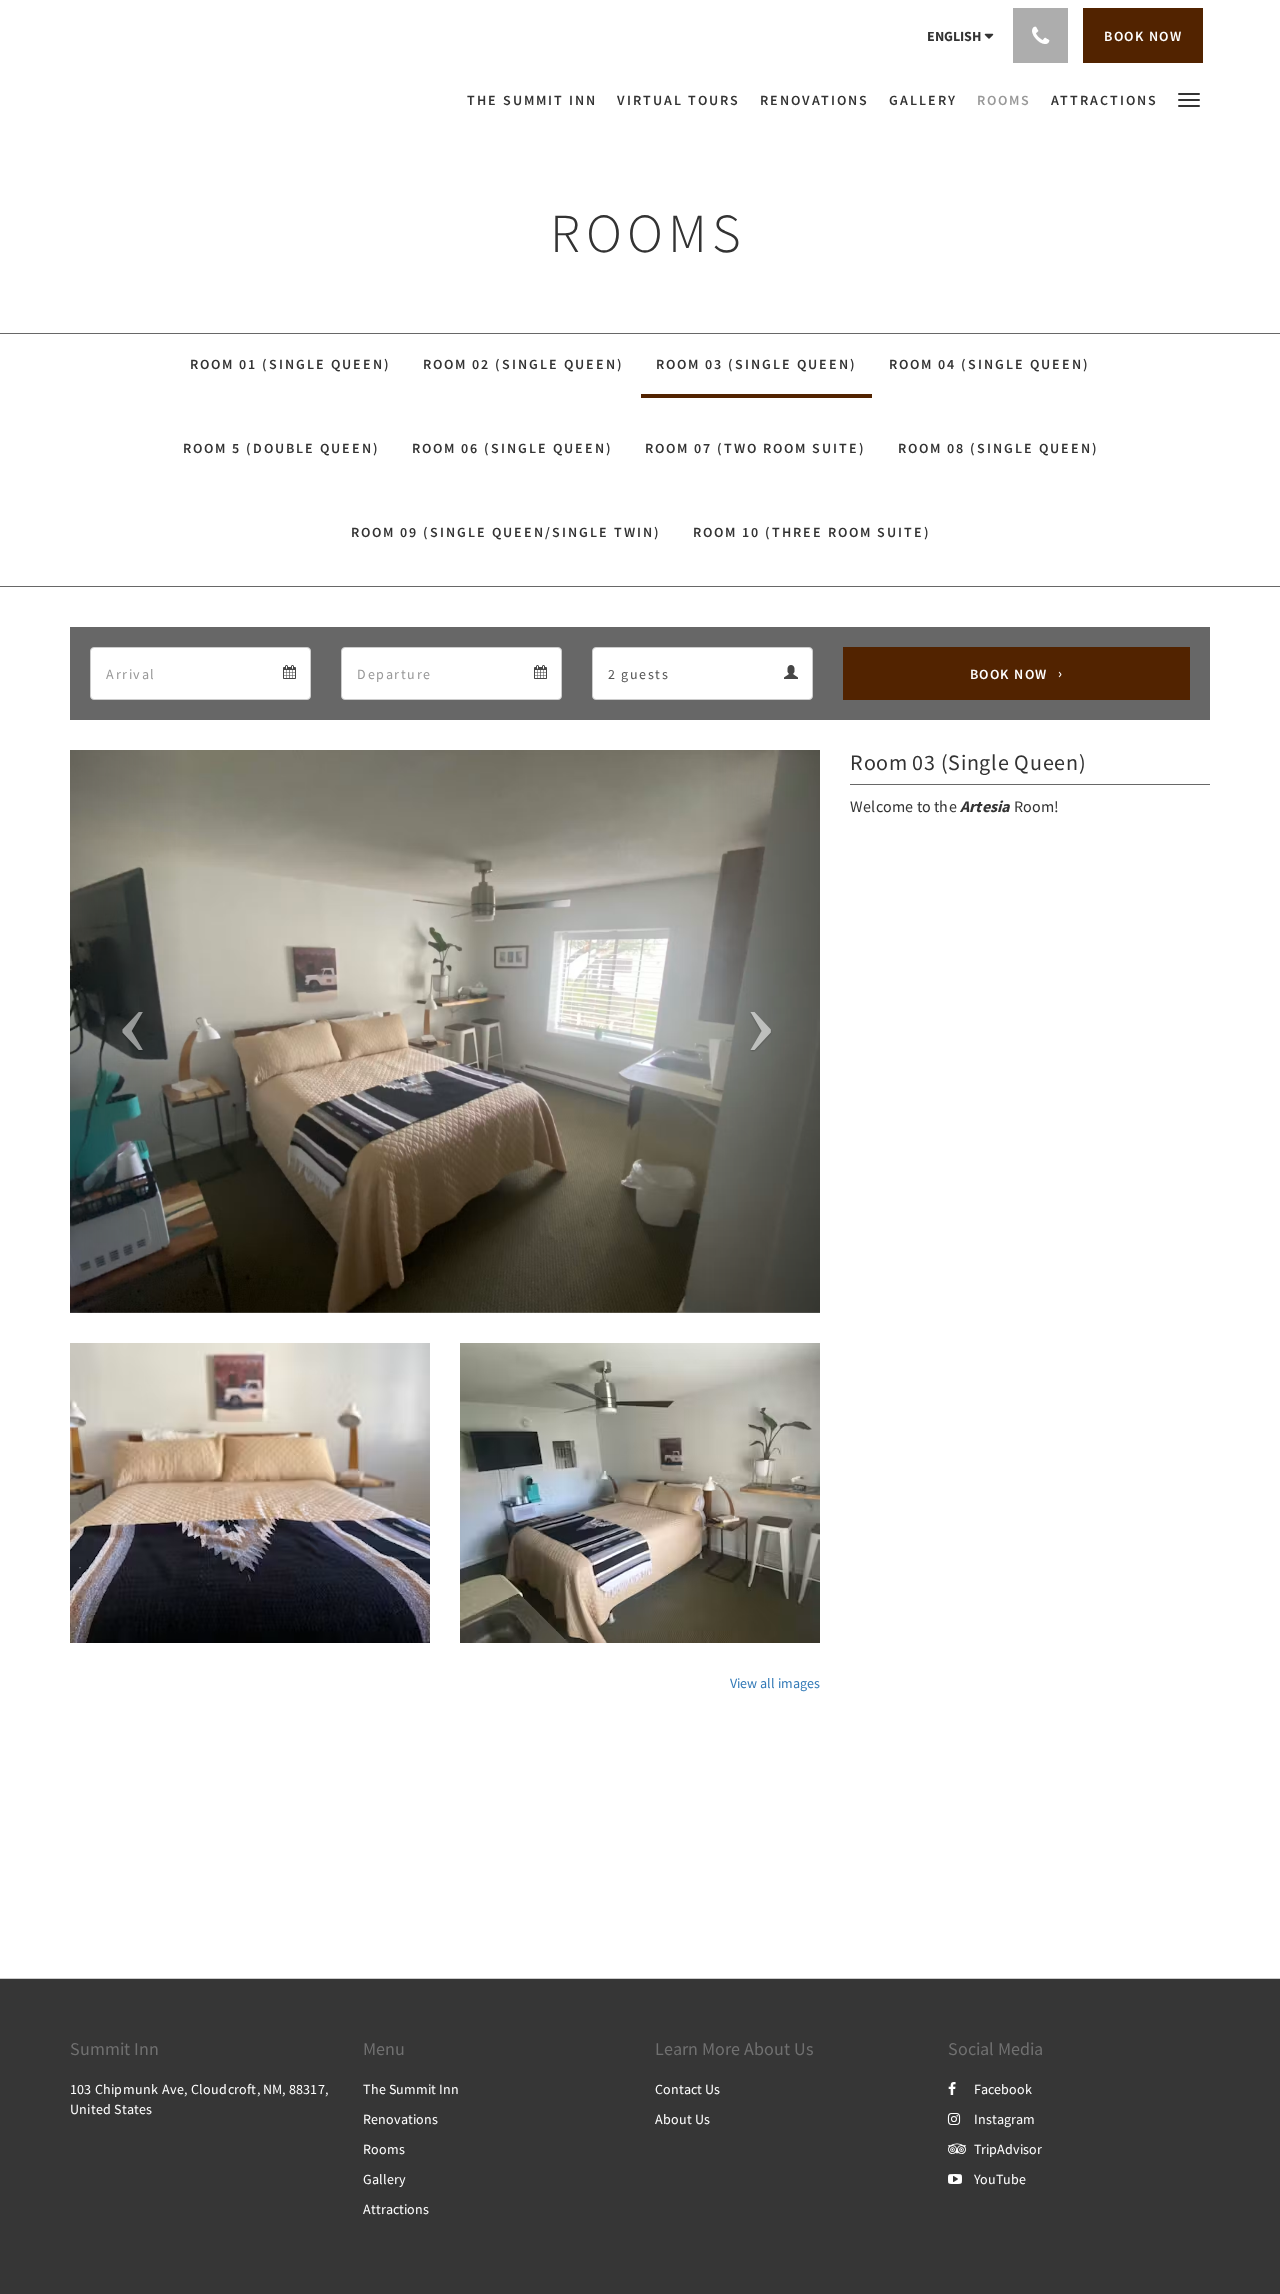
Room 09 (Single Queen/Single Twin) (506, 532)
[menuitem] (537, 100)
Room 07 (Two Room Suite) (755, 448)
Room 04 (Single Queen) (989, 364)
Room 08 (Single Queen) (998, 448)
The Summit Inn (411, 2089)
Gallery (384, 2179)
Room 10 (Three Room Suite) (812, 532)
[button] (1189, 98)
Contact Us (687, 2089)
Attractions (396, 2209)
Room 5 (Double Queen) (281, 448)
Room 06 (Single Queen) (512, 448)
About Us (682, 2119)
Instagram (1004, 2119)
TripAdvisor (1008, 2149)
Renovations (400, 2119)
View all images (775, 1683)
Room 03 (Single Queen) (756, 364)
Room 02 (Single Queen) (523, 364)
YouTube (1000, 2179)
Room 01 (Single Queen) (290, 364)
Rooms (384, 2149)
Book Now (1009, 674)
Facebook (1003, 2089)
